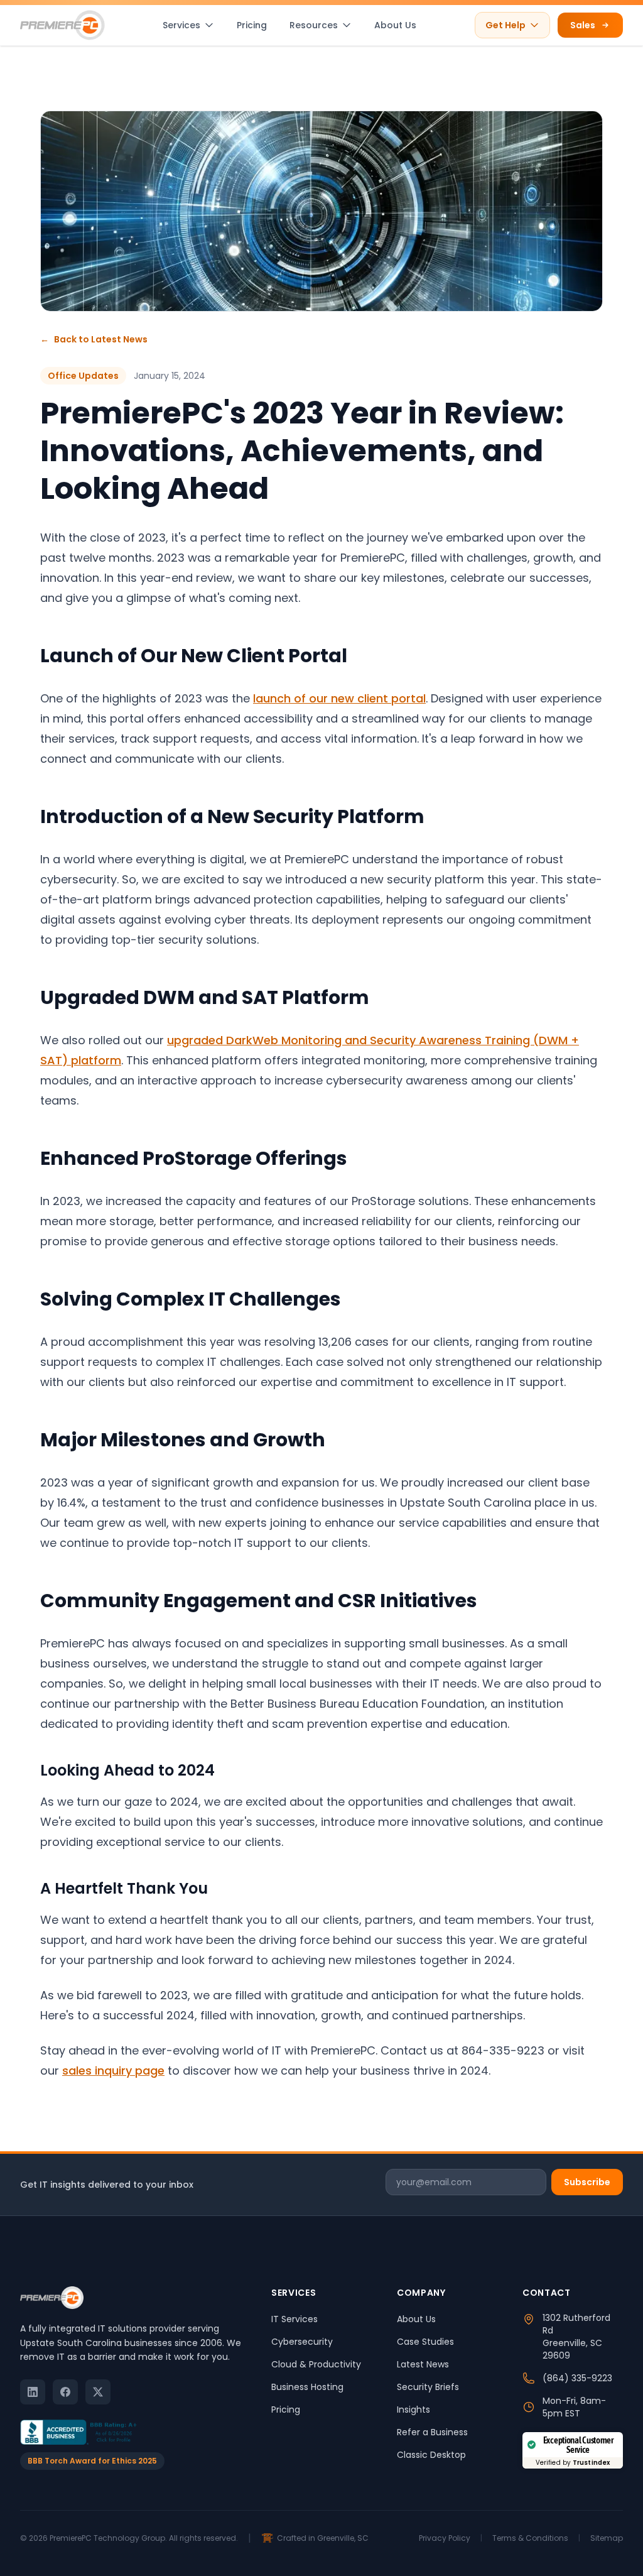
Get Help (505, 25)
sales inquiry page (113, 2071)
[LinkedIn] (33, 2392)
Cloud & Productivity (316, 2364)
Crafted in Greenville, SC (323, 2538)
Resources (314, 25)
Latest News (423, 2364)
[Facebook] (65, 2392)
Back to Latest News (94, 339)
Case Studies (425, 2342)
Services (181, 25)
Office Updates (83, 376)
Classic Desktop (431, 2455)
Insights (413, 2410)
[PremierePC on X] (98, 2392)
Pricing (252, 25)
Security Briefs (428, 2387)
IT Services (294, 2319)
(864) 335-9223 (577, 2378)
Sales (583, 25)
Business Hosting (307, 2387)
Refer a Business (432, 2432)
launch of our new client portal (339, 698)
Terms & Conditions (530, 2538)
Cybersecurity (302, 2342)
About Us (395, 25)
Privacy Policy (445, 2538)
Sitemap (607, 2538)
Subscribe (587, 2182)
